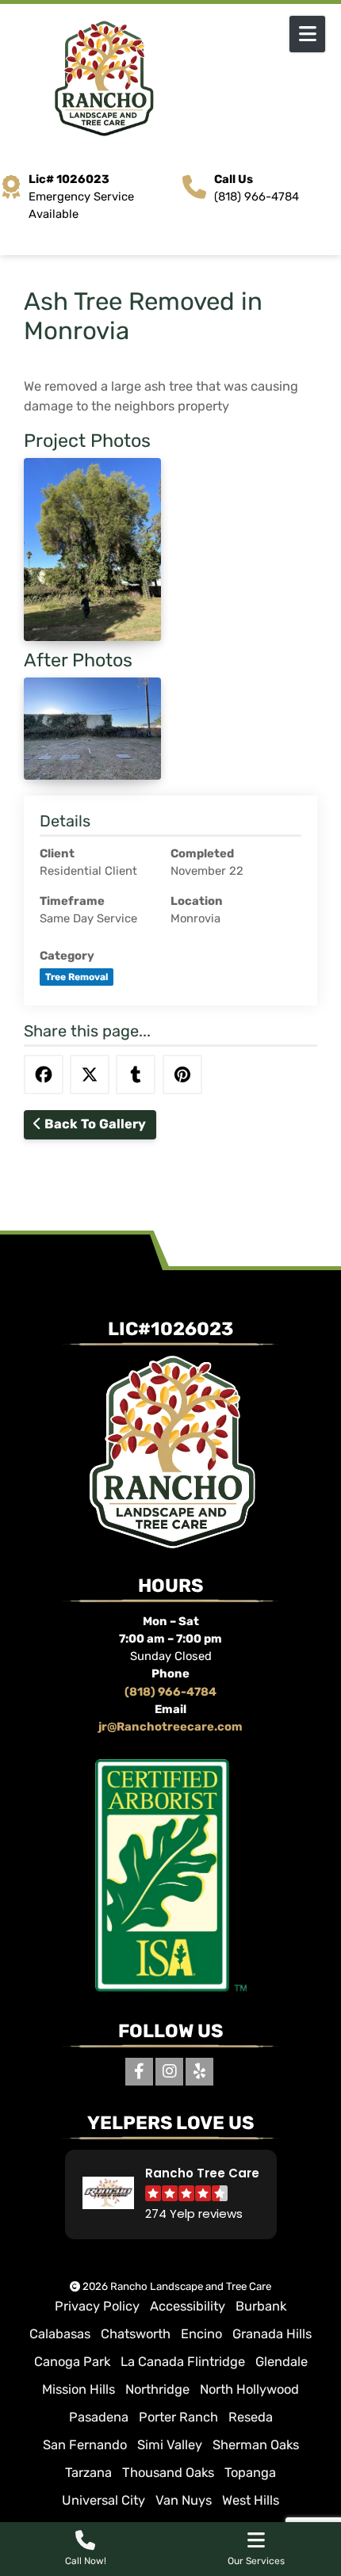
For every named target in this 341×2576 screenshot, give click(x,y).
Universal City (103, 2500)
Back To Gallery (94, 1124)
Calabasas (60, 2334)
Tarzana (88, 2473)
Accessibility (188, 2306)
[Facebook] (139, 2072)
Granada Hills (272, 2334)
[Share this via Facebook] (44, 1074)
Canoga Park (72, 2362)
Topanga (250, 2473)
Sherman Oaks (256, 2445)
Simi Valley (170, 2445)
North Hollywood (249, 2389)
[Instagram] (169, 2072)
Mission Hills (79, 2389)
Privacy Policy (97, 2306)
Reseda (251, 2417)
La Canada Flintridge (183, 2362)
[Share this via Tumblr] (136, 1074)
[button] (171, 2194)
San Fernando (85, 2445)
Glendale (282, 2362)
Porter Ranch (178, 2417)
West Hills (251, 2500)
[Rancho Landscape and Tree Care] (170, 79)
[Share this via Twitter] (90, 1074)
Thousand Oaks (168, 2473)
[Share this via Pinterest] (182, 1074)
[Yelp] (199, 2072)
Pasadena (99, 2417)
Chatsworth (136, 2334)
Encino (201, 2334)
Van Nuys (184, 2500)
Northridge (157, 2389)
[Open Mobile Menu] (307, 34)
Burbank (261, 2306)
